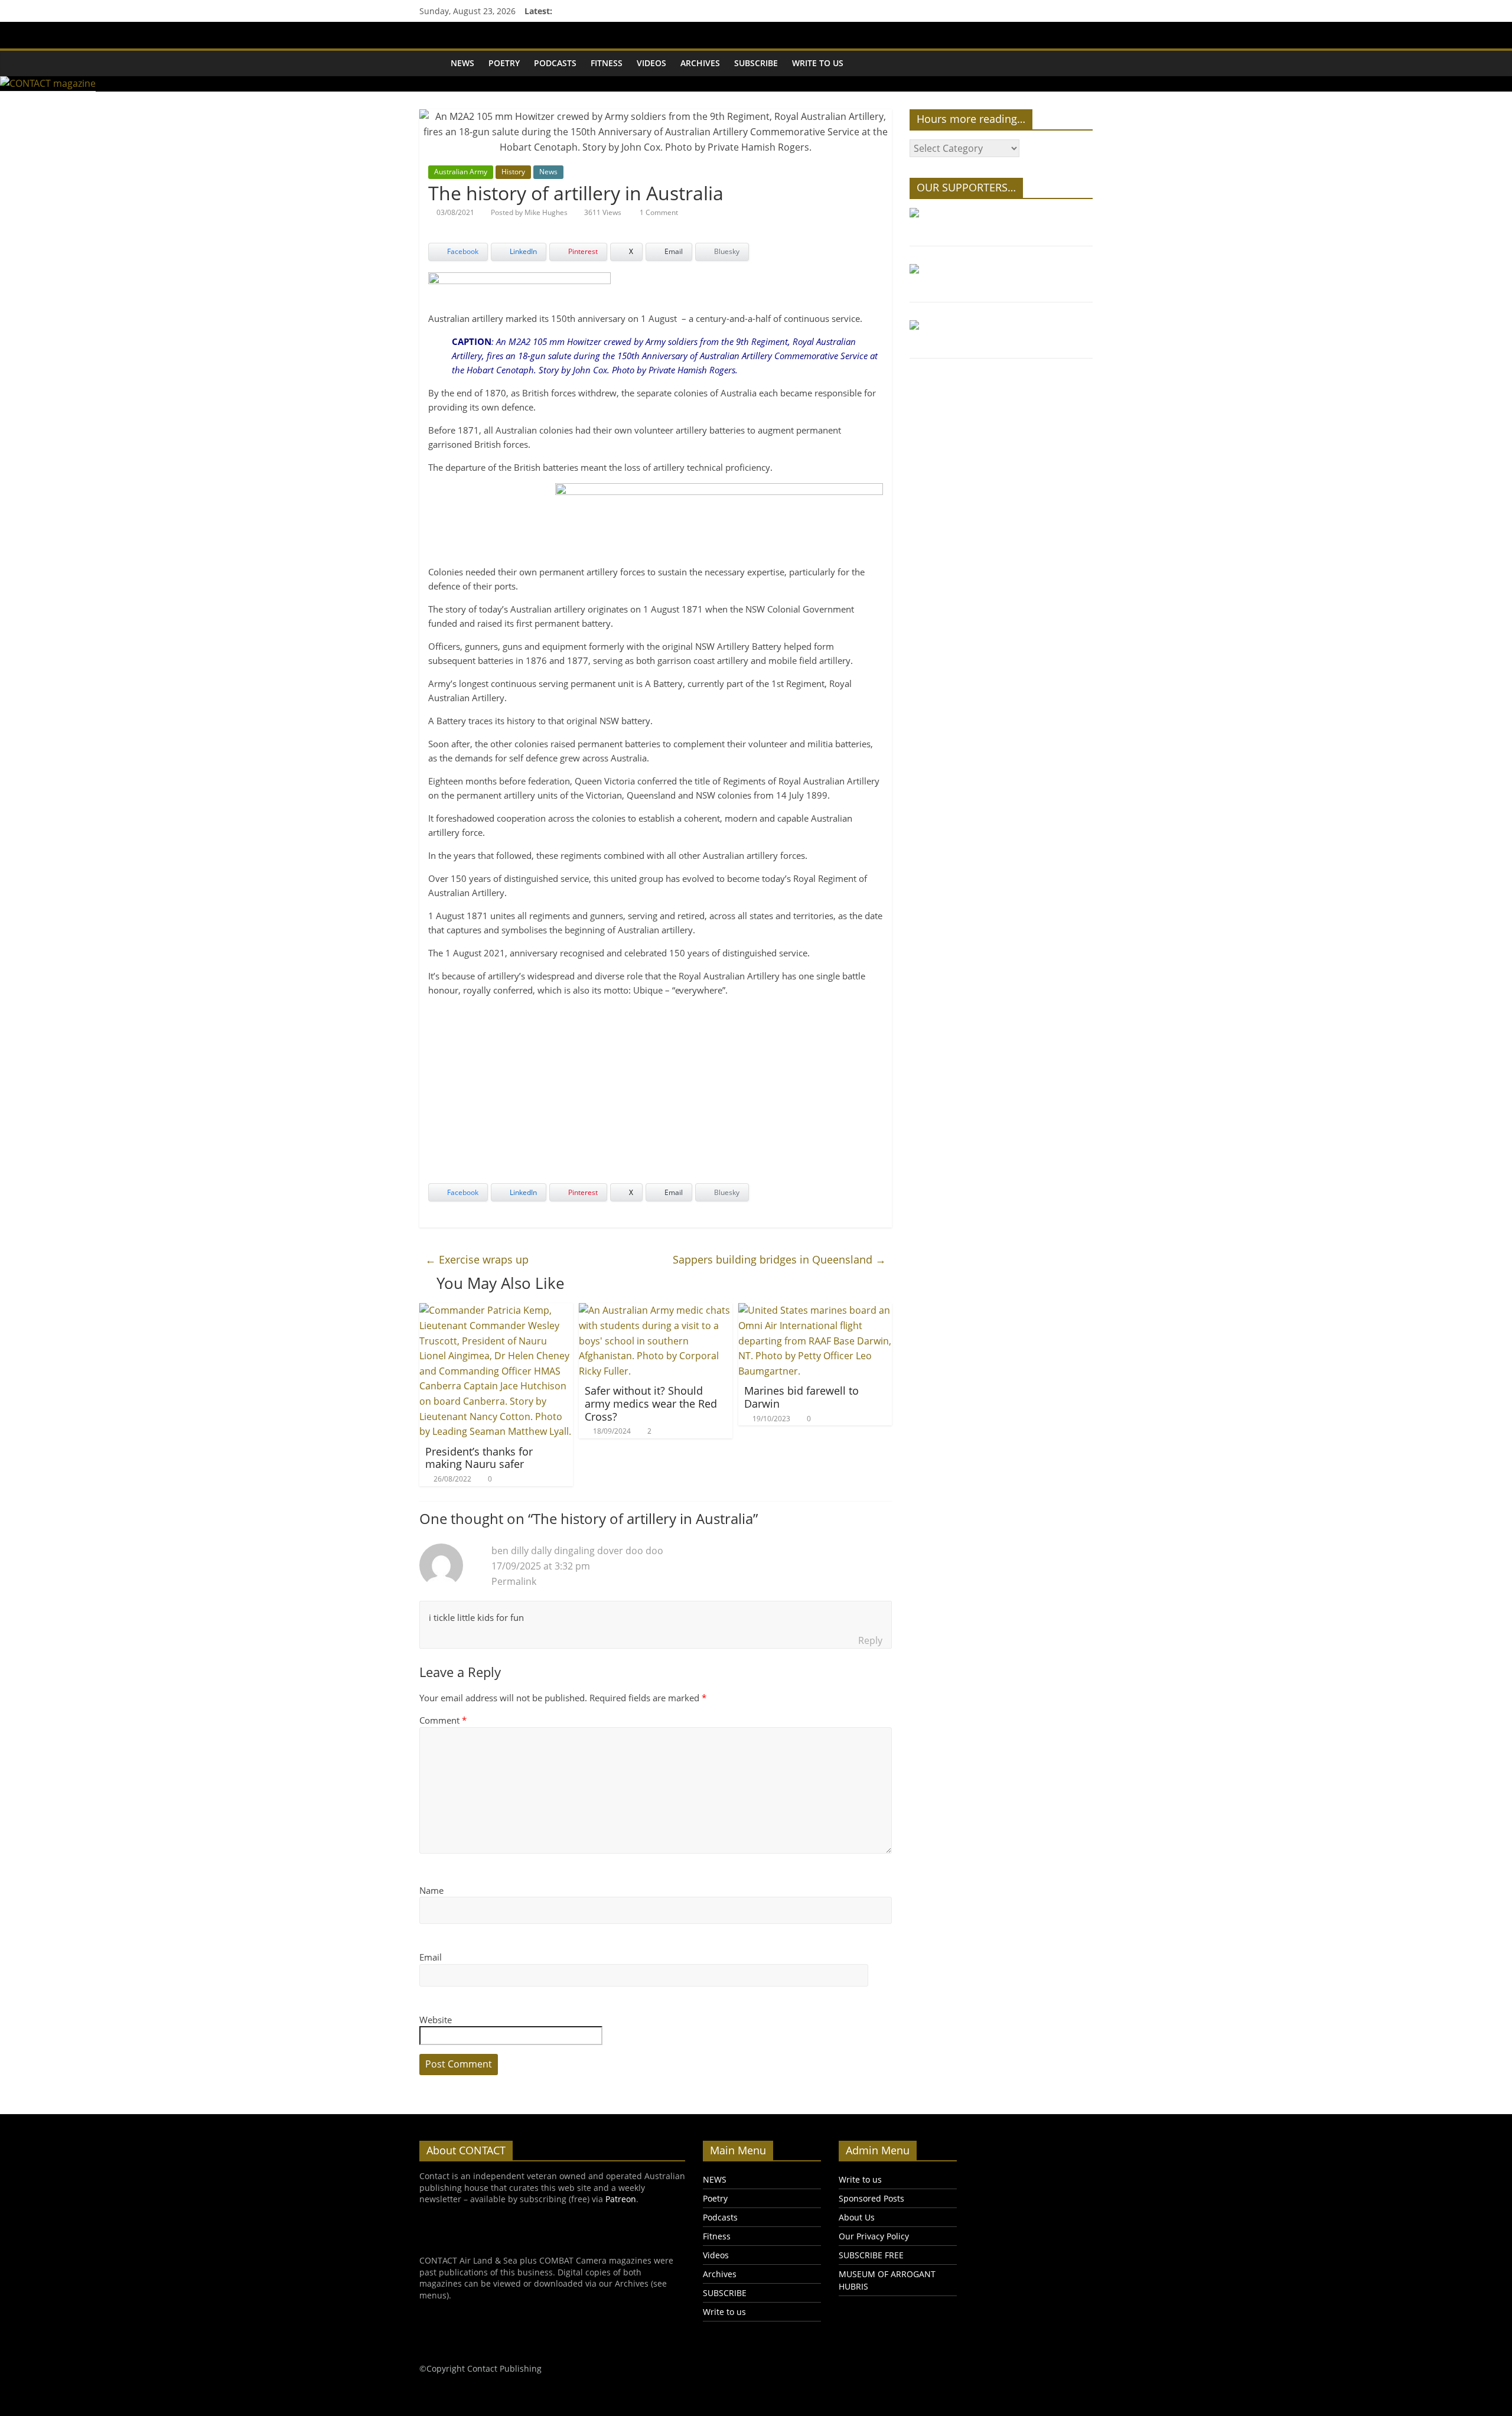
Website (436, 2020)
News (548, 172)
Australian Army (461, 172)
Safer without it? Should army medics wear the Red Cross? (651, 1403)
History (513, 172)
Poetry (504, 63)
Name (431, 1890)
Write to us (818, 63)
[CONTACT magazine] (431, 63)
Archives (700, 63)
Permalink (514, 1581)
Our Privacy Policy (874, 2236)
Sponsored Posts (871, 2198)
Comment (443, 1720)
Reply (870, 1640)
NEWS (462, 63)
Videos (651, 63)
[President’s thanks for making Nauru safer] (496, 1310)
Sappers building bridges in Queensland (779, 1259)
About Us (857, 2217)
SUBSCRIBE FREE (871, 2255)
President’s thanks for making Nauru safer (479, 1458)
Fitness (607, 63)
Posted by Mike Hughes (529, 212)
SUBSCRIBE (756, 63)
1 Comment (658, 212)
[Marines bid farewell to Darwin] (815, 1310)
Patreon (621, 2199)
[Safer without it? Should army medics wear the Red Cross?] (656, 1310)
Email (431, 1957)
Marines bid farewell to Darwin (801, 1397)
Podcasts (555, 63)
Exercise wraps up (477, 1259)
